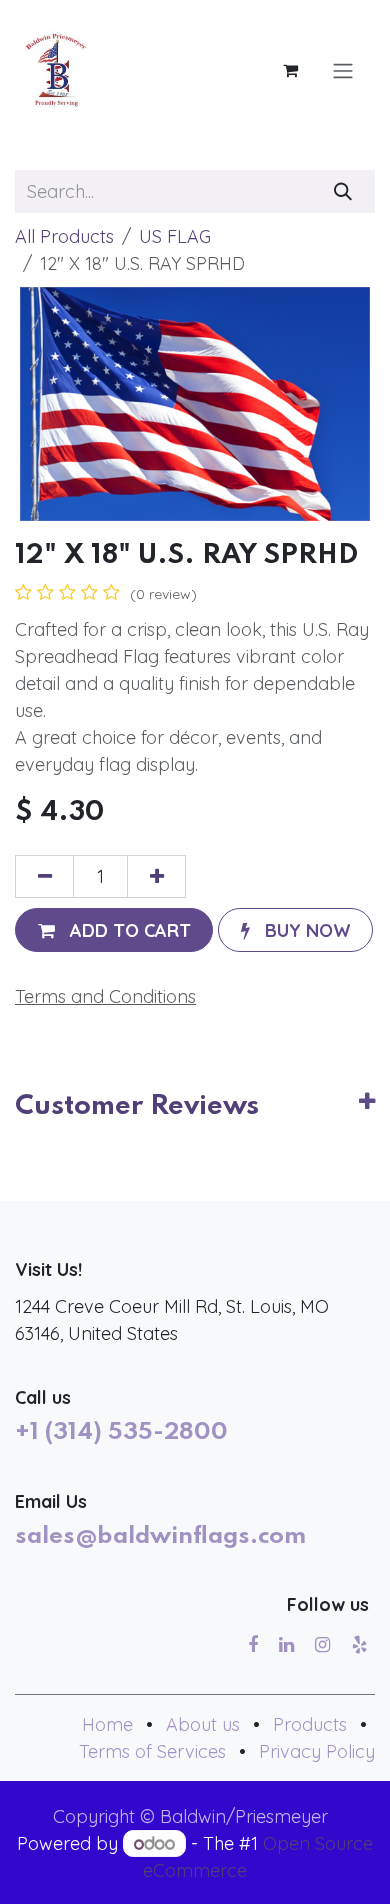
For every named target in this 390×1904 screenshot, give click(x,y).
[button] (114, 929)
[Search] (343, 191)
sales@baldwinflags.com (160, 1537)
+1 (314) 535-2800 (121, 1433)
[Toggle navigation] (343, 70)
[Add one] (156, 876)
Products (310, 1724)
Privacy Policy (317, 1751)
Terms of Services (152, 1751)
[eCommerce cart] (290, 70)
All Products (64, 236)
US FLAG (175, 236)
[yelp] (359, 1645)
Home (107, 1724)
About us (203, 1724)
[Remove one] (44, 876)
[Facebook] (253, 1645)
